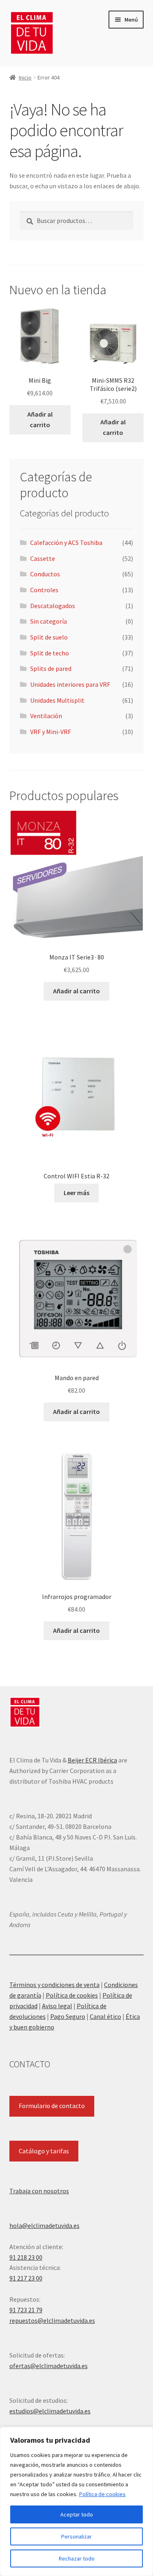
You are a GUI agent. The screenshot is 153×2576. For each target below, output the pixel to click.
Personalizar (76, 2536)
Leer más (76, 1193)
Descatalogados (53, 606)
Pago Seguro (68, 2016)
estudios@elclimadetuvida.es (50, 2411)
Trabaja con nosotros (39, 2191)
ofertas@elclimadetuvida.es (49, 2366)
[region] (76, 2501)
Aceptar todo (77, 2514)
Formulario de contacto (52, 2106)
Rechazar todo (77, 2558)
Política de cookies (102, 2494)
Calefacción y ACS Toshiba (66, 543)
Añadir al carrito (40, 419)
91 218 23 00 (26, 2257)
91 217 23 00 (26, 2278)
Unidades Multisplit (57, 700)
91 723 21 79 (26, 2310)
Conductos (45, 574)
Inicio (25, 77)
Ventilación (46, 716)
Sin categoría (49, 621)
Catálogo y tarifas (44, 2151)
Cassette (43, 558)
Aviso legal (57, 2006)
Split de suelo (49, 637)
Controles (44, 590)
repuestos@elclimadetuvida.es (52, 2320)
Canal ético (105, 2016)
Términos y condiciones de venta (54, 1985)
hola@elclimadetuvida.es (44, 2225)
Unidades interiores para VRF (70, 684)
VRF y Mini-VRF (51, 732)
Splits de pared (51, 668)
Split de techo (50, 653)
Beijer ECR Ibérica (92, 1760)
